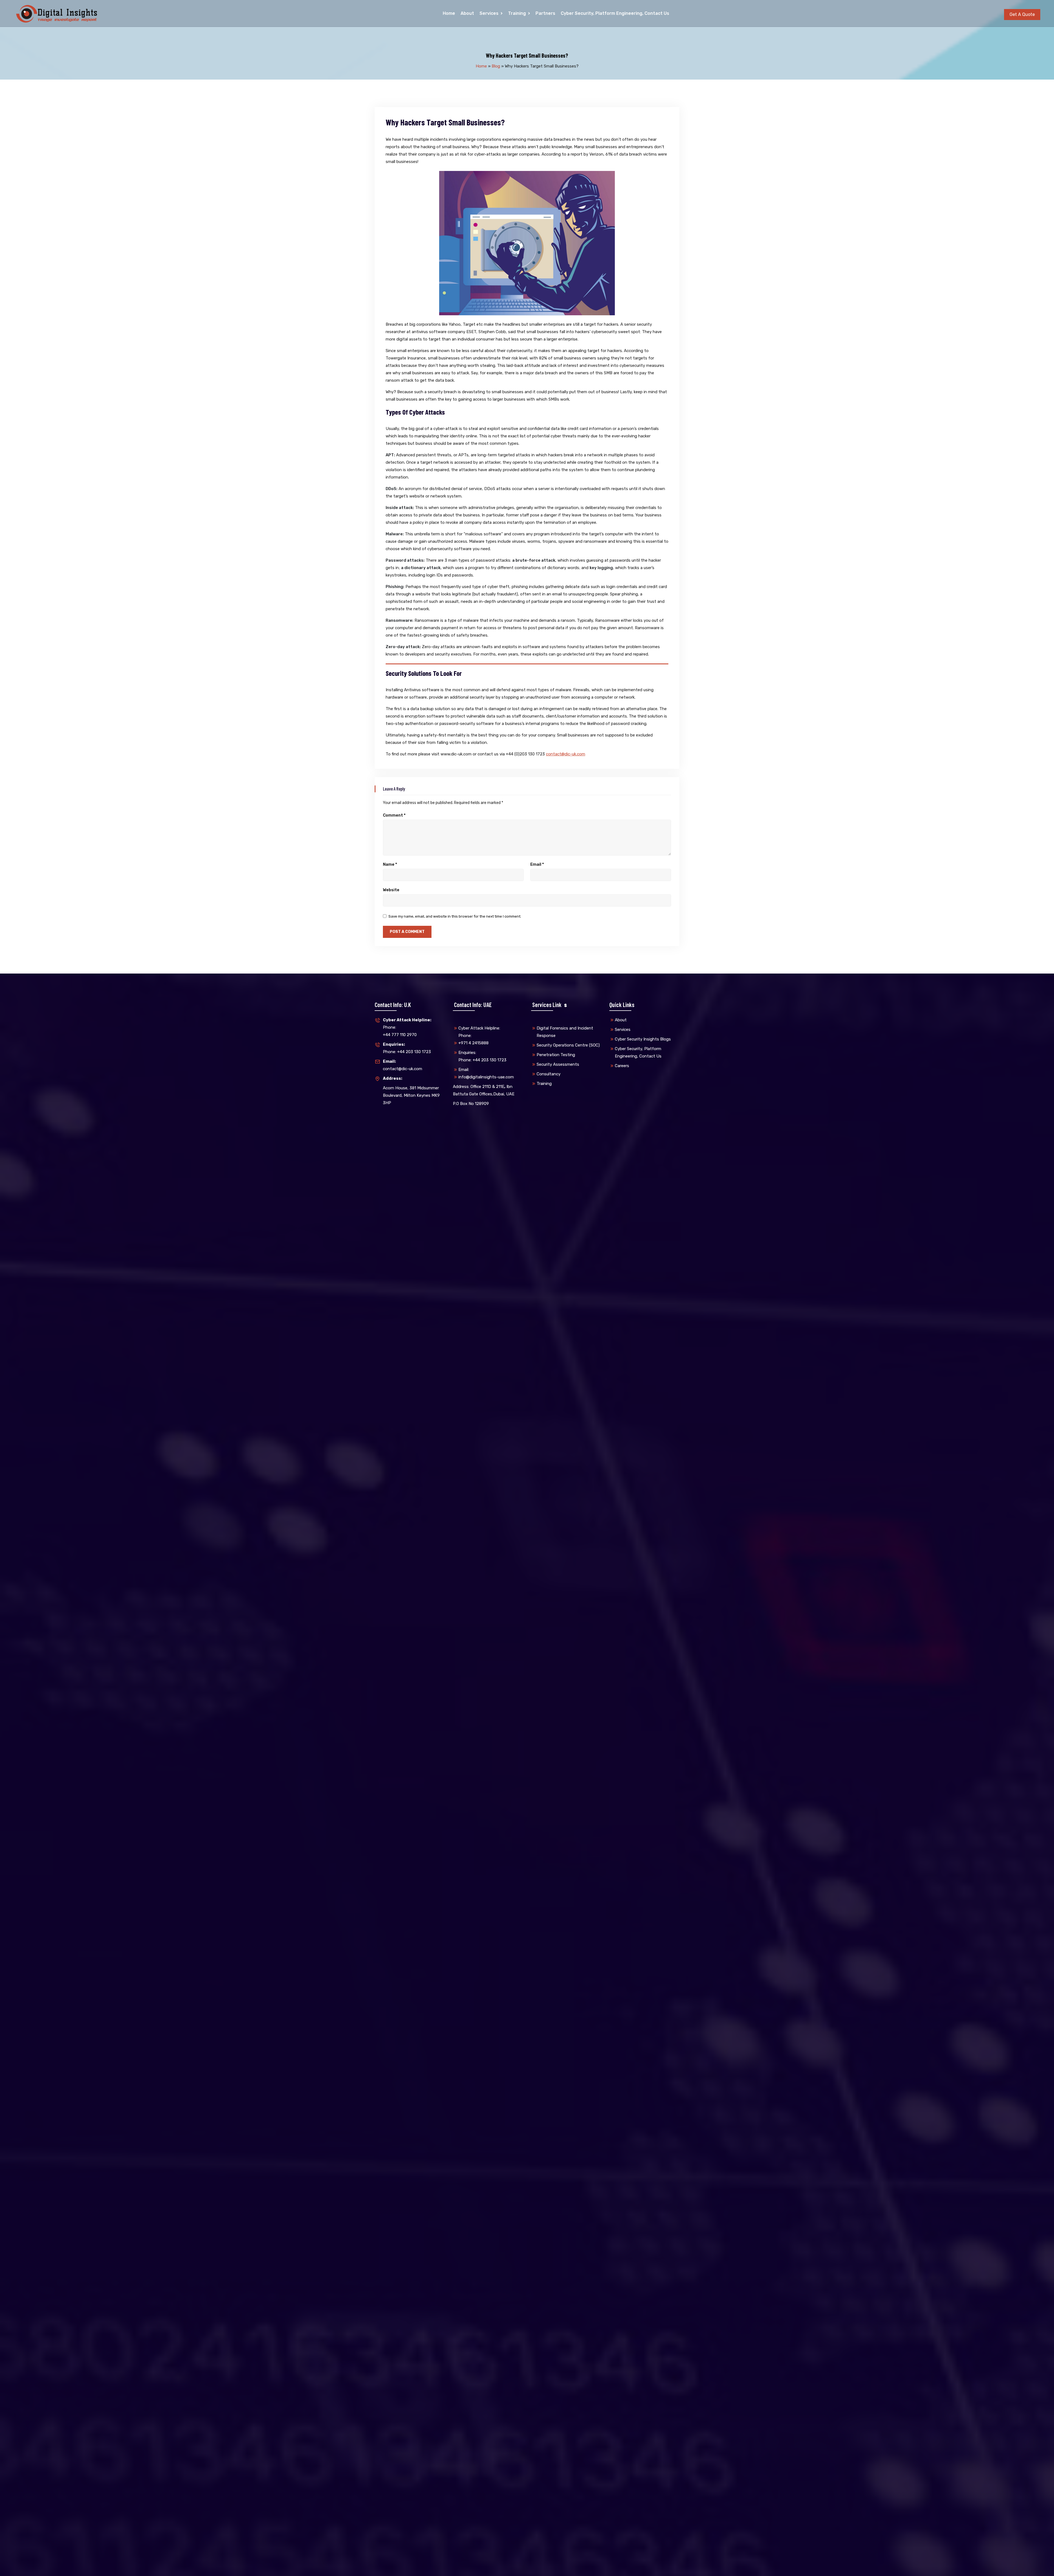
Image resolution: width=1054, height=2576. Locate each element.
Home (449, 13)
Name (390, 864)
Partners (545, 13)
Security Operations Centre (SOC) (568, 1045)
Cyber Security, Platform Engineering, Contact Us (615, 13)
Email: (464, 1070)
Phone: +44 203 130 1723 (407, 1048)
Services (489, 13)
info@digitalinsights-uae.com (486, 1077)
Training (517, 13)
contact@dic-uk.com (566, 754)
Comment (394, 815)
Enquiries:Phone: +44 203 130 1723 (482, 1056)
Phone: (407, 1024)
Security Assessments (558, 1064)
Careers (622, 1066)
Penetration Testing (556, 1055)
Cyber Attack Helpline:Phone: (479, 1032)
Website (391, 890)
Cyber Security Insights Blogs (643, 1039)
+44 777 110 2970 (400, 1035)
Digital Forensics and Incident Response (565, 1032)
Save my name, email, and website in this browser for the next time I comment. (455, 916)
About (467, 13)
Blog (496, 66)
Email (537, 864)
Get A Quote (1022, 14)
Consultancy (549, 1074)
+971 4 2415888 (473, 1043)
